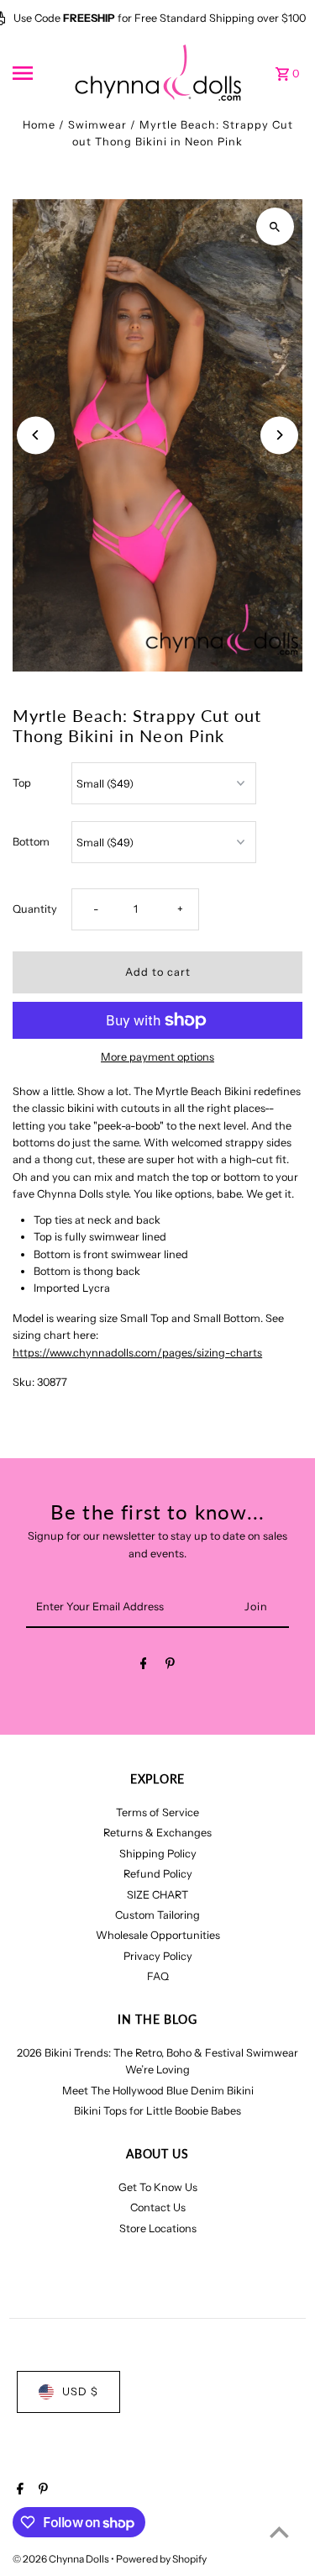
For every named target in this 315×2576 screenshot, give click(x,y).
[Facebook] (144, 1666)
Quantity (35, 909)
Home (39, 125)
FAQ (158, 1976)
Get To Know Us (158, 2187)
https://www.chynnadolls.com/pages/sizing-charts (137, 1353)
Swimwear (97, 125)
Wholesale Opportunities (158, 1935)
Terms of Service (157, 1812)
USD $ (80, 2392)
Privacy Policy (158, 1956)
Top (22, 783)
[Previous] (36, 435)
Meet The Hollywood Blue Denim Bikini (158, 2091)
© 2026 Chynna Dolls (62, 2559)
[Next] (279, 435)
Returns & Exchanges (157, 1833)
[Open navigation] (37, 73)
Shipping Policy (158, 1854)
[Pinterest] (170, 1666)
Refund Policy (158, 1874)
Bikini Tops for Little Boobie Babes (157, 2111)
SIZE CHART (157, 1895)
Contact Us (158, 2207)
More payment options (157, 1057)
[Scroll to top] (279, 2532)
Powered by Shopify (161, 2559)
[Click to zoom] (275, 227)
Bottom (31, 842)
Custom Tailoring (157, 1915)
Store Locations (158, 2228)
